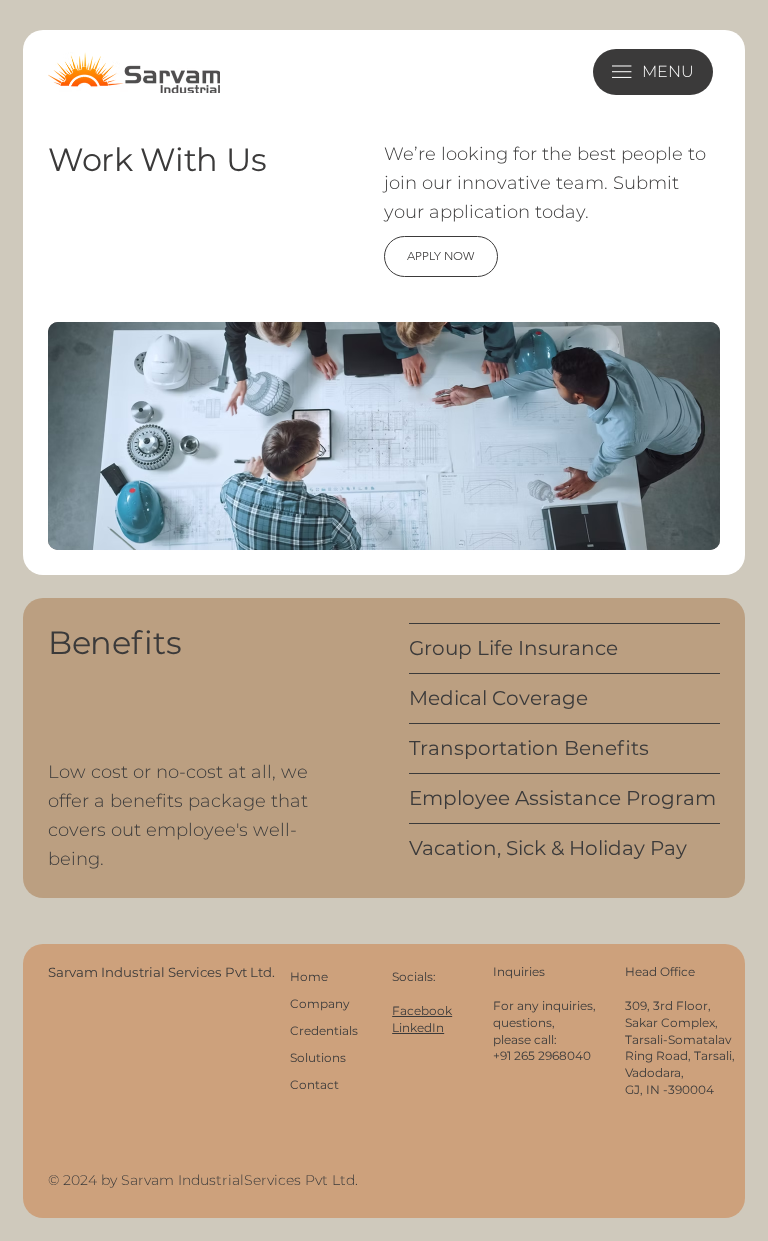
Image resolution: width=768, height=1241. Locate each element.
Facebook (422, 1010)
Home (309, 976)
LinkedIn (418, 1027)
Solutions (318, 1057)
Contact (314, 1084)
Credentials (324, 1030)
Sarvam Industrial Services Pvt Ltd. (163, 972)
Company (320, 1003)
